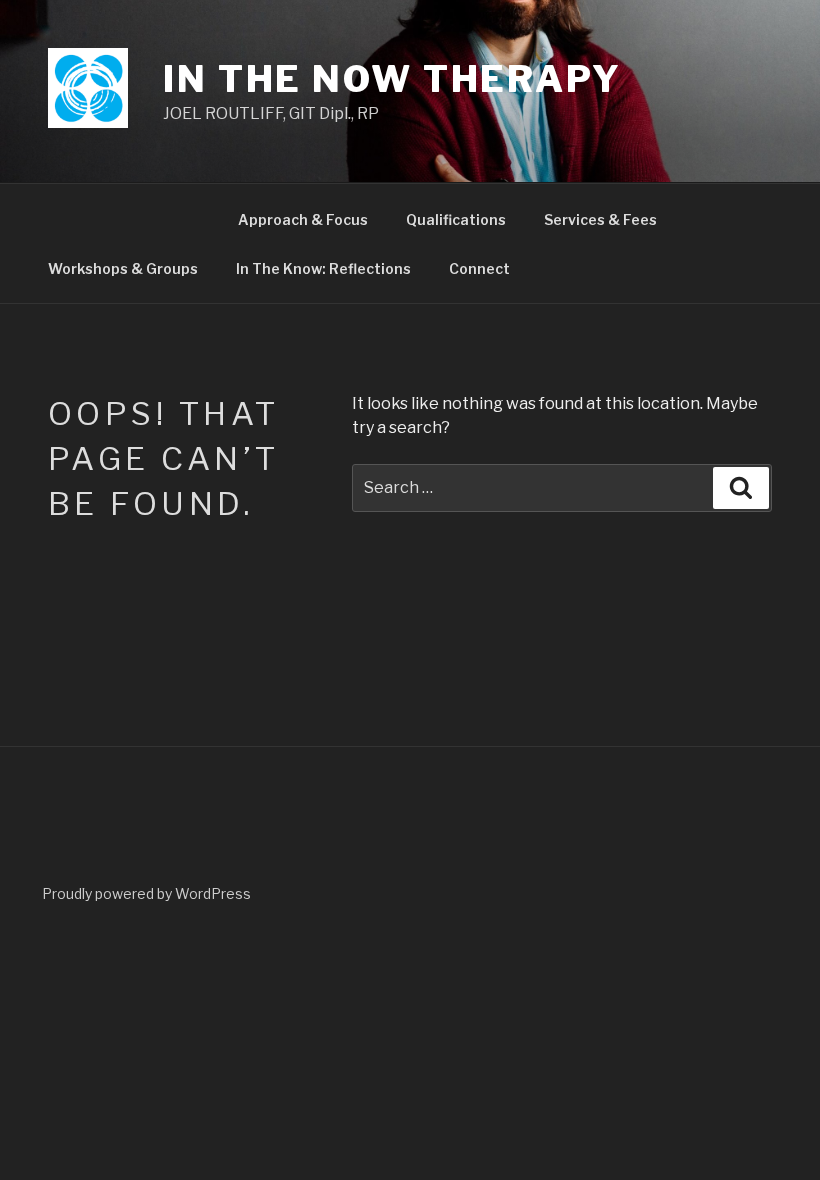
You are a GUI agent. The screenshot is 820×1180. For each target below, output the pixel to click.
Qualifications (456, 219)
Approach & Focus (303, 219)
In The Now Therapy (392, 79)
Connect (479, 268)
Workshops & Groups (123, 268)
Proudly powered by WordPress (146, 893)
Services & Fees (600, 219)
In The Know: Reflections (323, 268)
